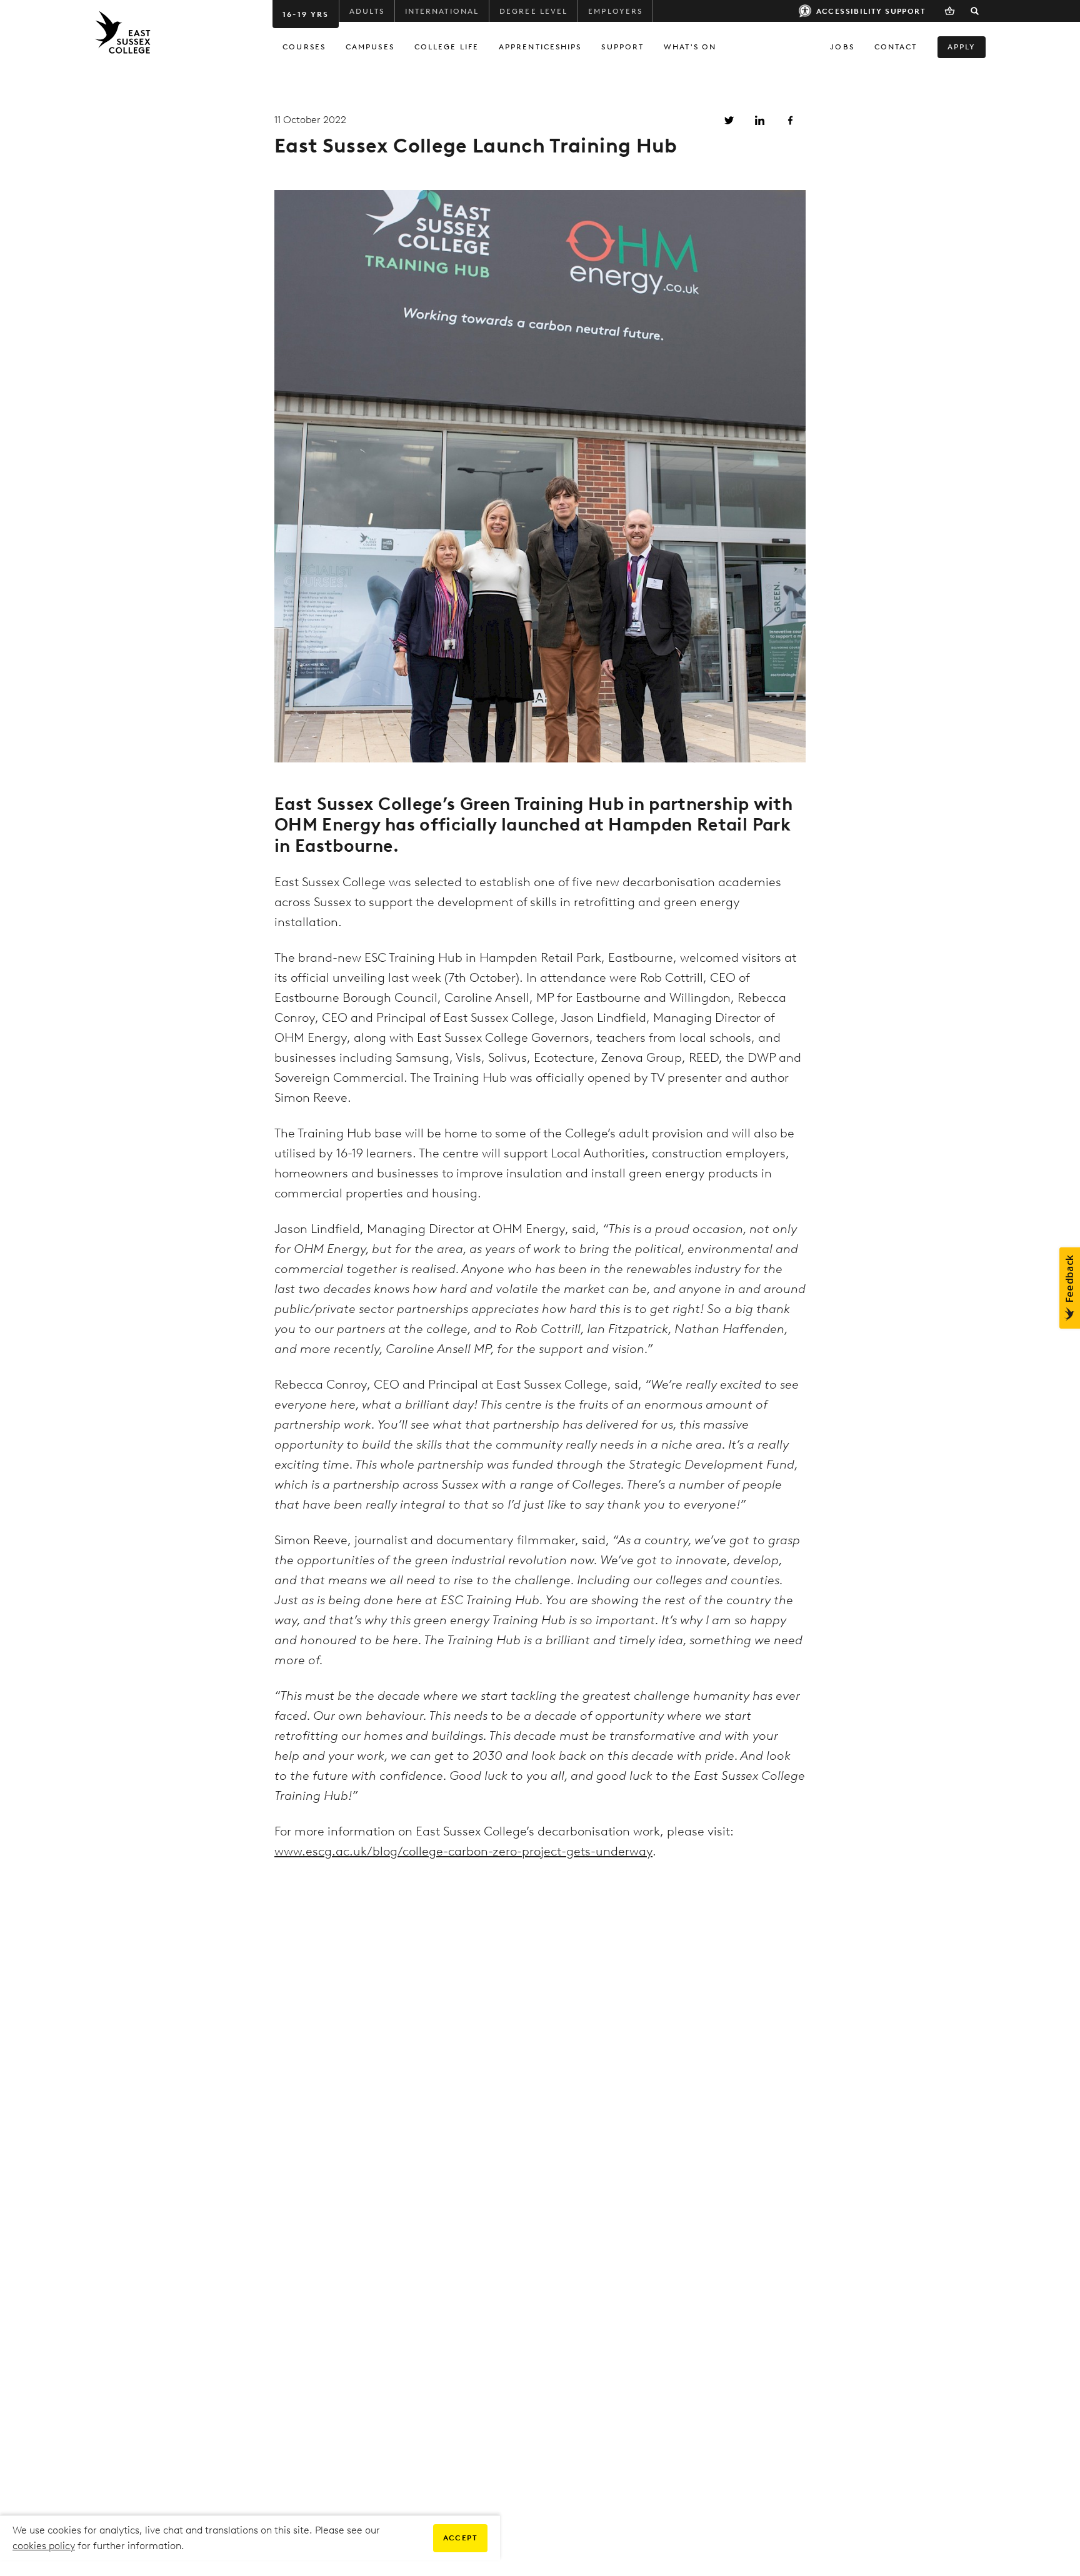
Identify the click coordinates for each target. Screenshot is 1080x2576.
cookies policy (44, 2546)
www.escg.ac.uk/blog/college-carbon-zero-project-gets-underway (463, 1851)
